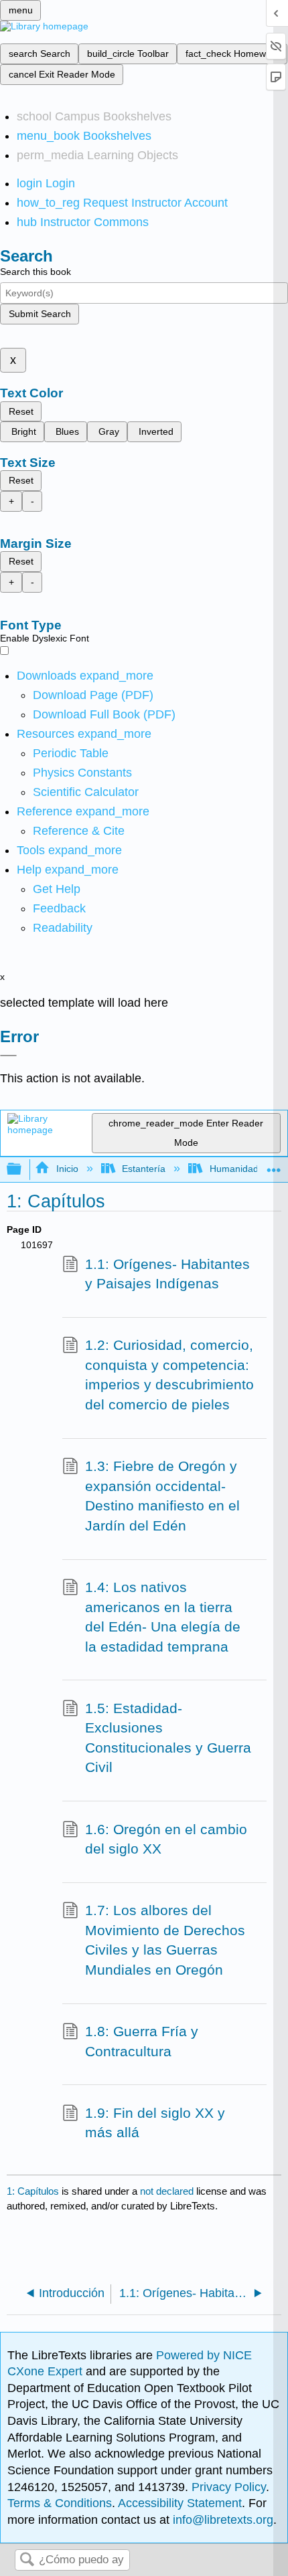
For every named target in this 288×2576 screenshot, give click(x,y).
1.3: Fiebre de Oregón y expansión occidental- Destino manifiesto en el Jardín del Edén (162, 1496)
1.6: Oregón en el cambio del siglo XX (166, 1839)
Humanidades (239, 1169)
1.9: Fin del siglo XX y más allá (155, 2123)
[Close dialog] (8, 1056)
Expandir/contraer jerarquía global (23, 1170)
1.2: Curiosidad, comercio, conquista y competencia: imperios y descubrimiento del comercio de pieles (169, 1375)
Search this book (35, 272)
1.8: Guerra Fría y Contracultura (142, 2041)
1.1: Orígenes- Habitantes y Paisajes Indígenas (167, 1274)
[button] (59, 908)
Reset (21, 411)
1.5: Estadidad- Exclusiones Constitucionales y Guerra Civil (168, 1738)
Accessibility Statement (180, 2503)
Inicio (67, 1169)
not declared (168, 2191)
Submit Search (40, 314)
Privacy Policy (229, 2487)
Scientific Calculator (86, 792)
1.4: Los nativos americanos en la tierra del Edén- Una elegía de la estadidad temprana (163, 1617)
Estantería (144, 1169)
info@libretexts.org (221, 2520)
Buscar (27, 2560)
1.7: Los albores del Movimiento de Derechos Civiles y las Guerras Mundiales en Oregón (165, 1940)
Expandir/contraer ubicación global (274, 1166)
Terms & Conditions (60, 2503)
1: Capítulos (33, 2191)
